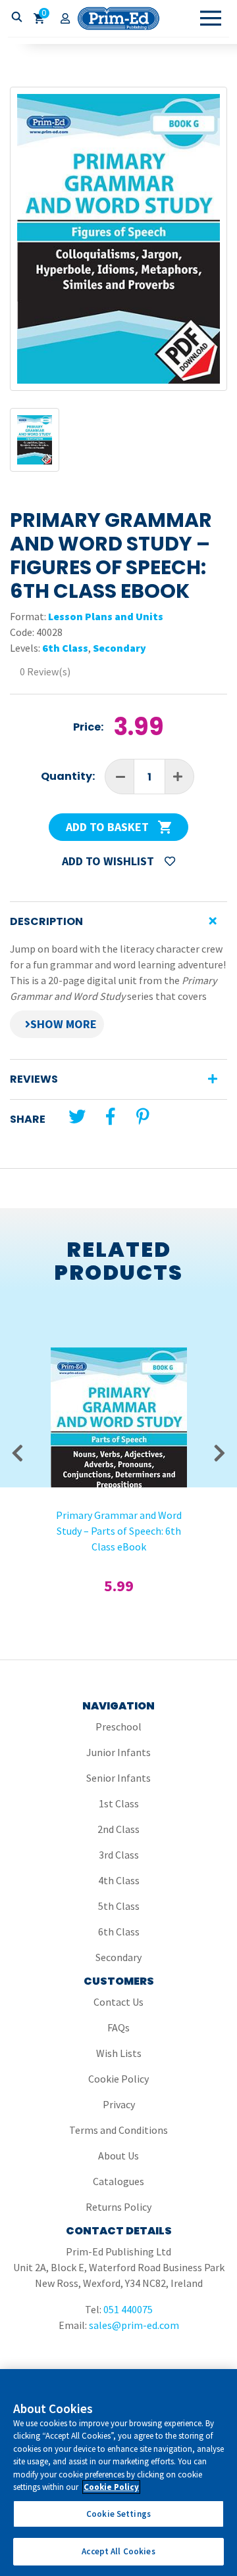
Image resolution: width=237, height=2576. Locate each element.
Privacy (119, 2104)
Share (28, 1119)
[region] (118, 2473)
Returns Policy (118, 2207)
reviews (34, 1079)
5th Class (119, 1906)
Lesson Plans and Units (106, 616)
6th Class (65, 648)
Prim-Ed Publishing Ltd (118, 18)
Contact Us (118, 2002)
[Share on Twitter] (77, 1117)
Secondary (119, 648)
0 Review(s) (45, 671)
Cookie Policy (118, 2079)
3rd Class (119, 1855)
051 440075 (128, 2309)
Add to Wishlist (109, 861)
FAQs (118, 2027)
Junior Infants (118, 1752)
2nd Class (118, 1829)
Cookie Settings (118, 2514)
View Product (118, 1376)
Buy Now (119, 1411)
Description (46, 921)
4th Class (119, 1880)
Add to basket (109, 827)
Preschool (118, 1727)
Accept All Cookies (118, 2551)
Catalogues (118, 2181)
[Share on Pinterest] (143, 1117)
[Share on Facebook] (110, 1117)
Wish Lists (119, 2053)
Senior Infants (118, 1778)
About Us (118, 2156)
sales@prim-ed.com (134, 2325)
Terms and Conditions (118, 2130)
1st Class (119, 1803)
